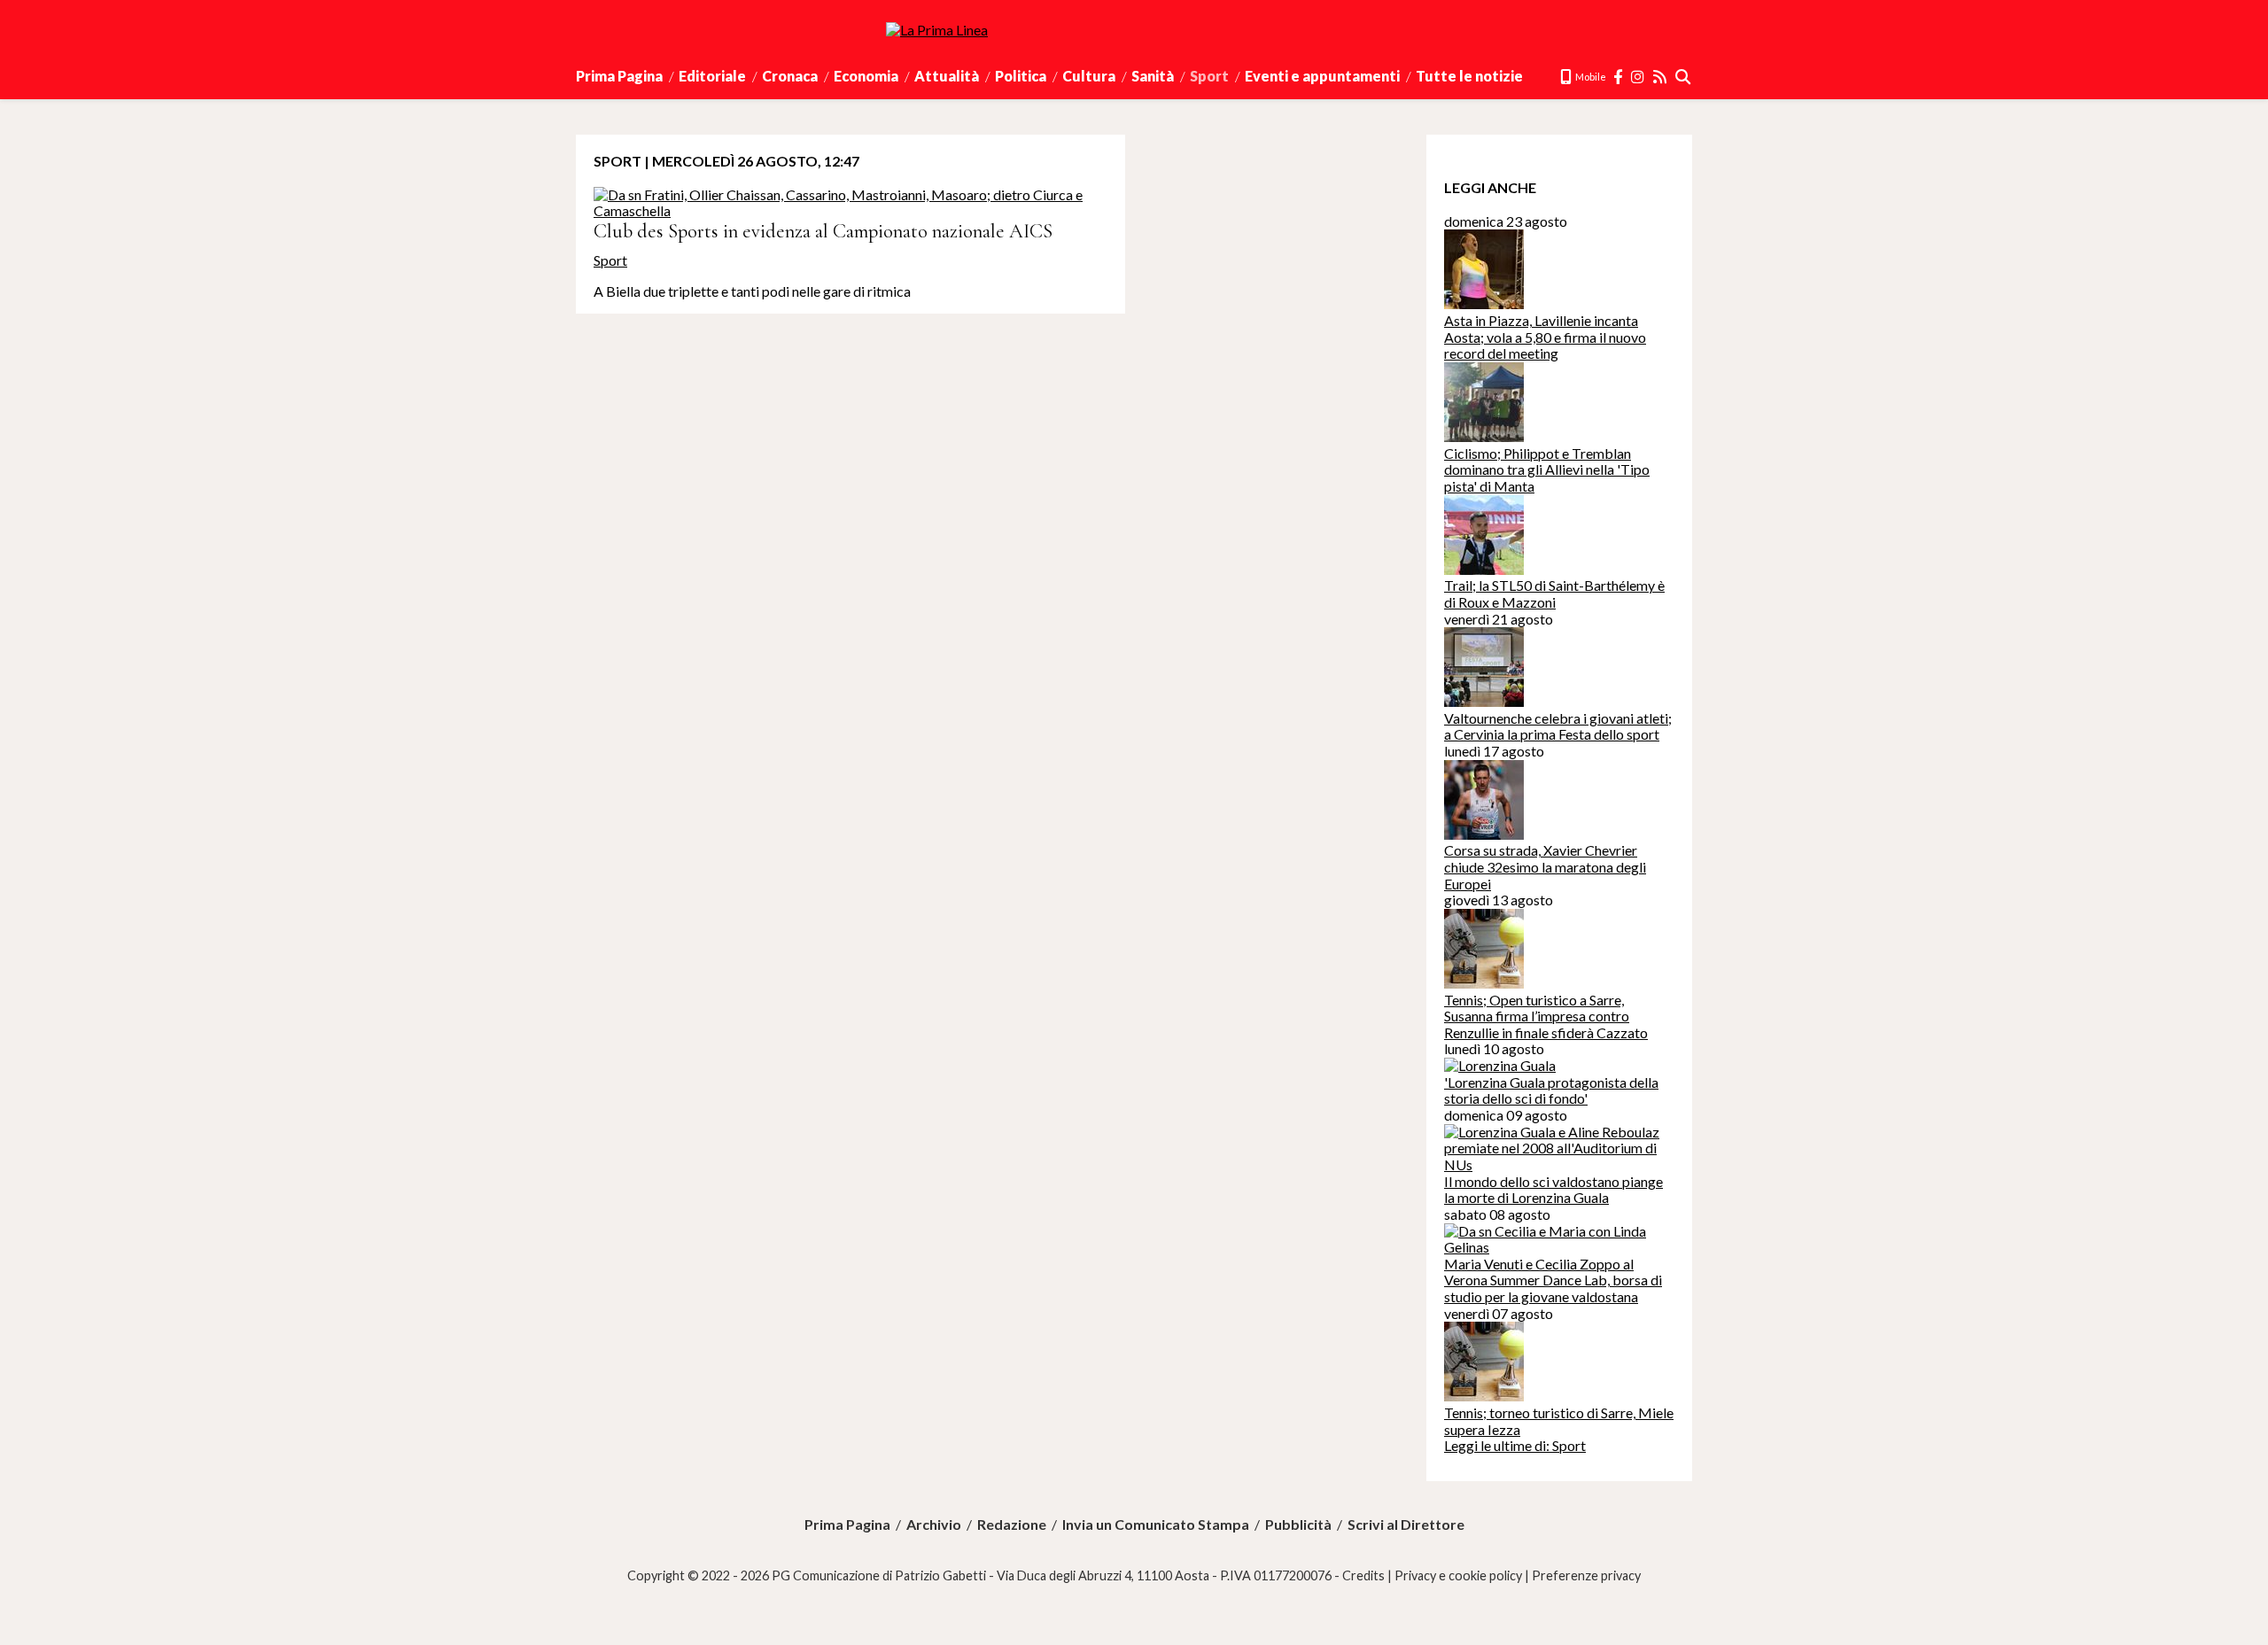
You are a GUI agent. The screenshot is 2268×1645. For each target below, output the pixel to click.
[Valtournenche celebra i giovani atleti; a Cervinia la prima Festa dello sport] (1484, 701)
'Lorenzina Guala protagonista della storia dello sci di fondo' (1551, 1090)
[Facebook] (1619, 77)
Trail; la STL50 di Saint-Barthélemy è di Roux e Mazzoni (1554, 594)
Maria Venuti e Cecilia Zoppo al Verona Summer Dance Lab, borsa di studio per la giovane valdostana (1553, 1280)
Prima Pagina (619, 76)
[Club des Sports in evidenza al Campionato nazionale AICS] (850, 210)
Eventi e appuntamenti (1322, 76)
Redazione (1012, 1525)
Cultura (1089, 76)
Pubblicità (1298, 1525)
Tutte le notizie (1469, 76)
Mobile (1590, 77)
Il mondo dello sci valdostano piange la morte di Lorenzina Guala (1553, 1190)
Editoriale (712, 76)
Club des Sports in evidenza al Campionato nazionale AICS (823, 231)
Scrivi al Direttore (1406, 1525)
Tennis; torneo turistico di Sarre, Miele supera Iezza (1559, 1421)
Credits (1363, 1575)
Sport (1209, 76)
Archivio (934, 1525)
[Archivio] (1684, 77)
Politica (1021, 76)
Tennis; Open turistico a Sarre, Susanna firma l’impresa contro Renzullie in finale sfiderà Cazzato (1546, 1016)
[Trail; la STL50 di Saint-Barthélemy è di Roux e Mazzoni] (1484, 569)
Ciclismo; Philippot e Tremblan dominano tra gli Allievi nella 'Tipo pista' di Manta (1547, 469)
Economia (866, 76)
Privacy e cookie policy (1458, 1575)
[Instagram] (1639, 77)
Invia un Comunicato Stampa (1156, 1525)
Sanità (1153, 76)
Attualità (947, 76)
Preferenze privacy (1586, 1575)
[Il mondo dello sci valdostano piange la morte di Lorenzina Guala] (1559, 1164)
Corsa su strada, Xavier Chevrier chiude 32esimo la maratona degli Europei (1545, 866)
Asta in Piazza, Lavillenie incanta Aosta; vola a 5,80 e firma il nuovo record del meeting (1545, 337)
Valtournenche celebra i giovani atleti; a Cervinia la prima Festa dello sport (1558, 726)
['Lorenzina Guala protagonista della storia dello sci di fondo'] (1500, 1065)
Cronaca (790, 76)
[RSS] (1661, 77)
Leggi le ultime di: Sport (1515, 1445)
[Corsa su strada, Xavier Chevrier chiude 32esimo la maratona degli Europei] (1484, 834)
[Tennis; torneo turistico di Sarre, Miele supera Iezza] (1484, 1396)
